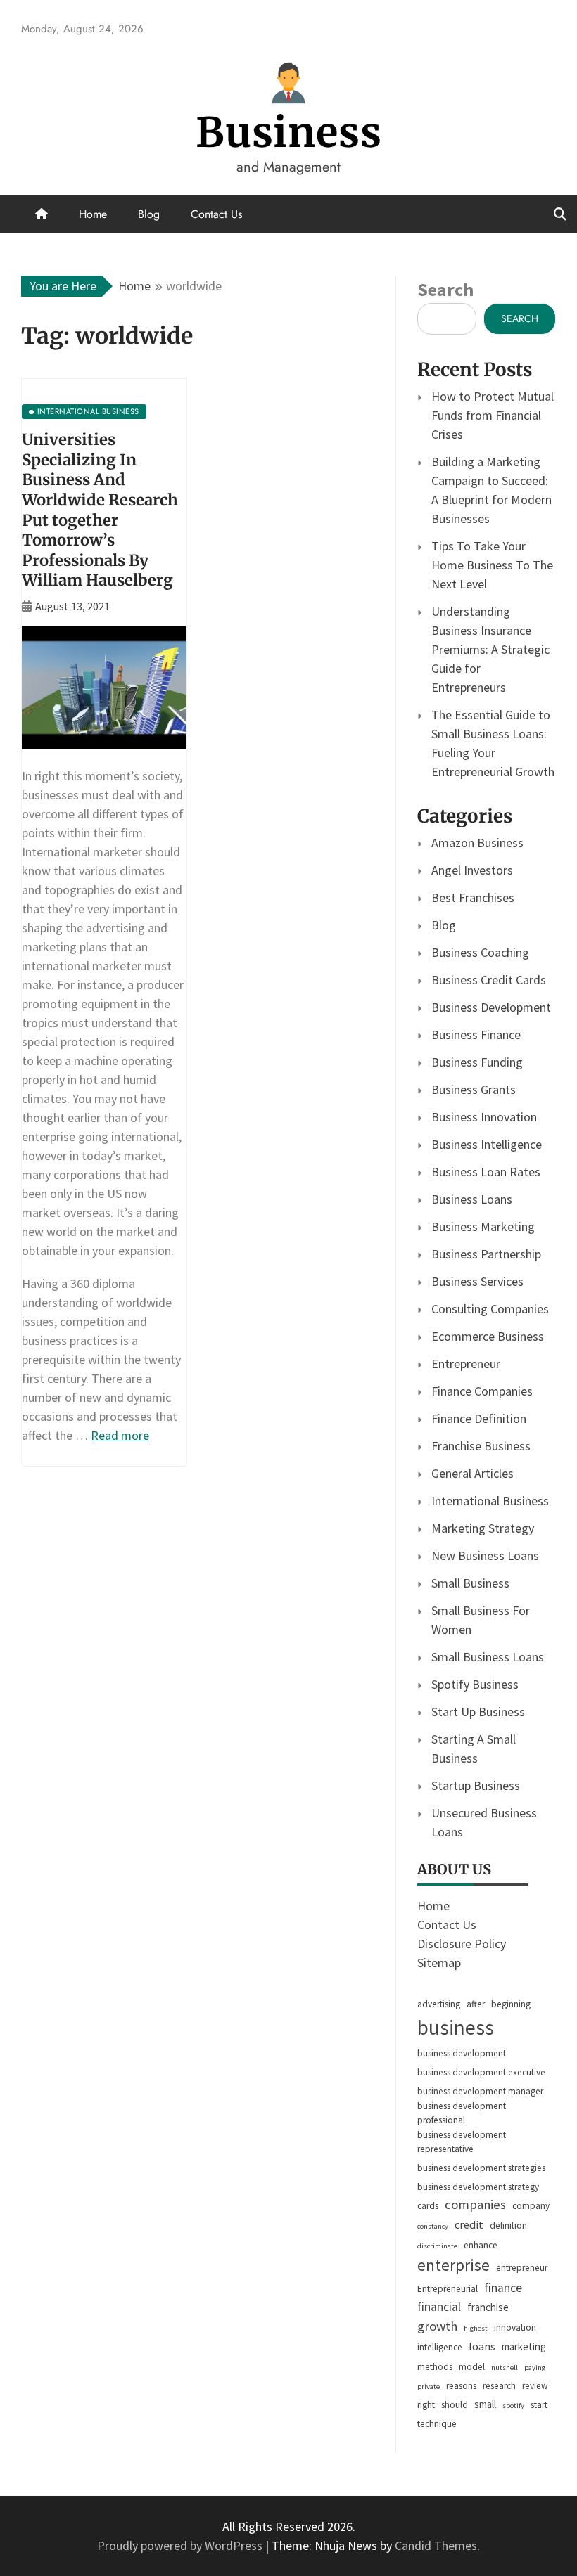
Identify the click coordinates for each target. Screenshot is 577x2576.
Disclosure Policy (462, 1944)
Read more (120, 1435)
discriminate (437, 2246)
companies (475, 2204)
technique (437, 2424)
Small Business (470, 1583)
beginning (511, 2004)
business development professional (462, 2113)
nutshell (505, 2368)
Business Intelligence (487, 1144)
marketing (524, 2346)
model (472, 2367)
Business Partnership (486, 1254)
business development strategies (481, 2168)
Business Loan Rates (486, 1172)
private (429, 2387)
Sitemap (439, 1963)
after (476, 2004)
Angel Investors (472, 870)
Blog (149, 214)
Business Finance (476, 1035)
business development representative (462, 2142)
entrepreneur (522, 2268)
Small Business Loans (488, 1657)
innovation (515, 2327)
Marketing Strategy (483, 1528)
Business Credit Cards (489, 980)
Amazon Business (477, 843)
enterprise (454, 2265)
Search (445, 289)
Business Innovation (484, 1117)
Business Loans (472, 1199)
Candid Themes (436, 2545)
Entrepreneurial (448, 2289)
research (499, 2386)
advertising (439, 2004)
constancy (433, 2226)
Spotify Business (475, 1684)
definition (508, 2226)
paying (535, 2368)
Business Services (477, 1281)
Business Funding (477, 1062)
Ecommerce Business (488, 1336)
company (531, 2206)
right (426, 2405)
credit (469, 2225)
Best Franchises (473, 897)
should (455, 2405)
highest (476, 2328)
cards (428, 2206)
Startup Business (476, 1785)
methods (435, 2367)
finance (503, 2288)
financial (439, 2307)
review (535, 2386)
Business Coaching (480, 952)
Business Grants (474, 1089)
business (456, 2027)
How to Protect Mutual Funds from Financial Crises (493, 415)
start (539, 2405)
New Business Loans (485, 1556)
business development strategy (478, 2187)
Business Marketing (483, 1226)
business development (462, 2053)
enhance (481, 2245)
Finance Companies (482, 1391)
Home (93, 214)
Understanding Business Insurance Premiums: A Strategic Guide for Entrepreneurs (490, 649)
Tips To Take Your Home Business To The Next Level (492, 565)
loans (482, 2346)
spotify (513, 2406)
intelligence (440, 2347)
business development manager (480, 2091)
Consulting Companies (490, 1309)
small (485, 2404)
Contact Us (216, 214)
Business (289, 133)
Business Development (491, 1007)
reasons (461, 2386)
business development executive (481, 2072)
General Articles (473, 1473)
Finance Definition (479, 1418)
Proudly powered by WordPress (181, 2545)
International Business (490, 1501)
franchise (488, 2307)
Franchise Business (481, 1446)
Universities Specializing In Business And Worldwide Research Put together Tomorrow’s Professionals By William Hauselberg (100, 510)
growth (437, 2326)
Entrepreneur (466, 1364)
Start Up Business (478, 1712)
